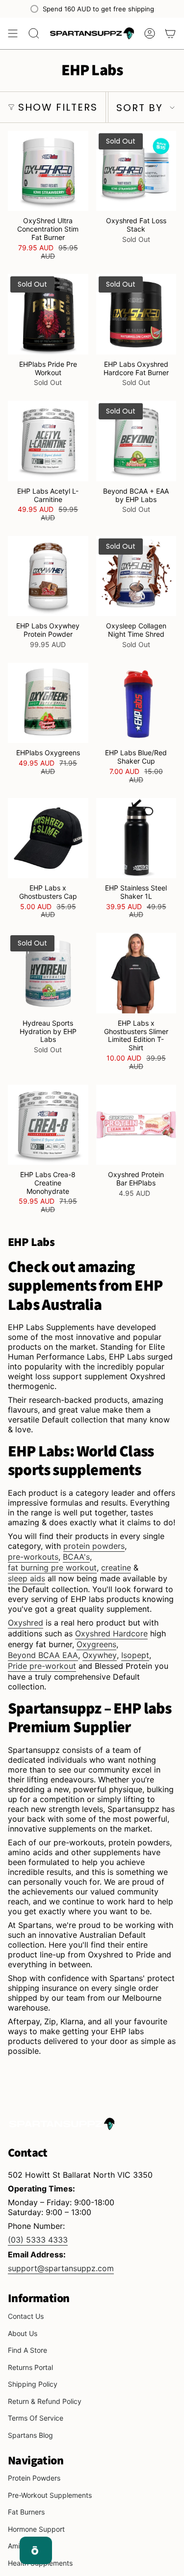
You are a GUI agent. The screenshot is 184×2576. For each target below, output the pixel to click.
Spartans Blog (30, 2435)
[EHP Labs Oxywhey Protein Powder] (48, 576)
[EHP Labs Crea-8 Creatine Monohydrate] (48, 1125)
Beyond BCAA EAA (43, 1655)
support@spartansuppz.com (61, 2268)
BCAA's (76, 1557)
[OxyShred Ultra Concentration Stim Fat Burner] (48, 171)
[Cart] (170, 33)
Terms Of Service (36, 2418)
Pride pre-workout (42, 1666)
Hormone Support (36, 2529)
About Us (23, 2333)
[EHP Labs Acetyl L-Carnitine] (48, 441)
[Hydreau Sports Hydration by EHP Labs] (48, 973)
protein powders (94, 1546)
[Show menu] (13, 33)
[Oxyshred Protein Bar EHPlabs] (136, 1125)
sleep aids (26, 1578)
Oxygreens (96, 1644)
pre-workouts (33, 1557)
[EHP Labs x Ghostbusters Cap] (48, 838)
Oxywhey (100, 1655)
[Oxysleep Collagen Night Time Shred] (136, 576)
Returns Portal (30, 2367)
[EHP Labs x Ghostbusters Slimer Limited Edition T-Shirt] (136, 973)
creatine (116, 1568)
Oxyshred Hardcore (111, 1633)
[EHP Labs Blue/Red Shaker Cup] (136, 703)
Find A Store (27, 2350)
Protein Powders (34, 2478)
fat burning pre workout (52, 1568)
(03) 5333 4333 (38, 2240)
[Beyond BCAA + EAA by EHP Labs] (136, 441)
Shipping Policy (33, 2384)
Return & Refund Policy (45, 2401)
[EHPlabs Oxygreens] (48, 703)
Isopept (135, 1655)
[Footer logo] (62, 2124)
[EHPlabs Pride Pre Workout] (48, 314)
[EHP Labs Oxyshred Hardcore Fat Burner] (136, 314)
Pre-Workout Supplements (50, 2495)
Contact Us (26, 2316)
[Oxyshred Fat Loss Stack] (136, 171)
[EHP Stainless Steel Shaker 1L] (136, 838)
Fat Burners (26, 2512)
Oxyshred (26, 1623)
